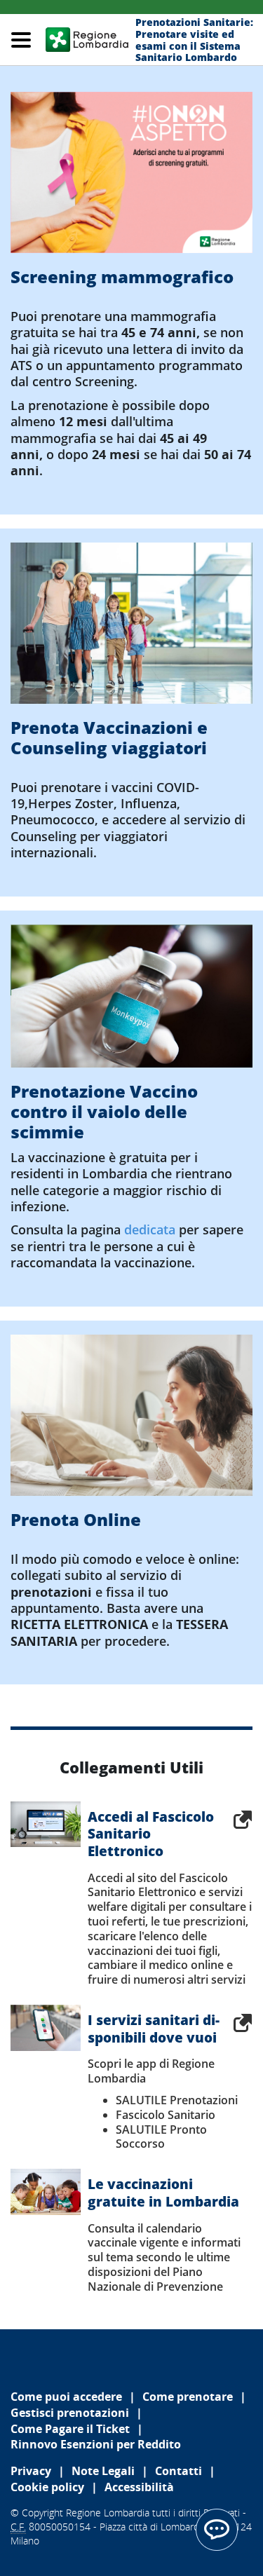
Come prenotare (188, 2397)
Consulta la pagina (67, 1229)
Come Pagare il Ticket (70, 2429)
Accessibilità (139, 2487)
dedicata (150, 1229)
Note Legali (103, 2471)
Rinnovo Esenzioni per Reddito (96, 2444)
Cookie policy (47, 2487)
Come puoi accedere (66, 2397)
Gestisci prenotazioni (70, 2413)
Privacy (31, 2471)
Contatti (178, 2471)
